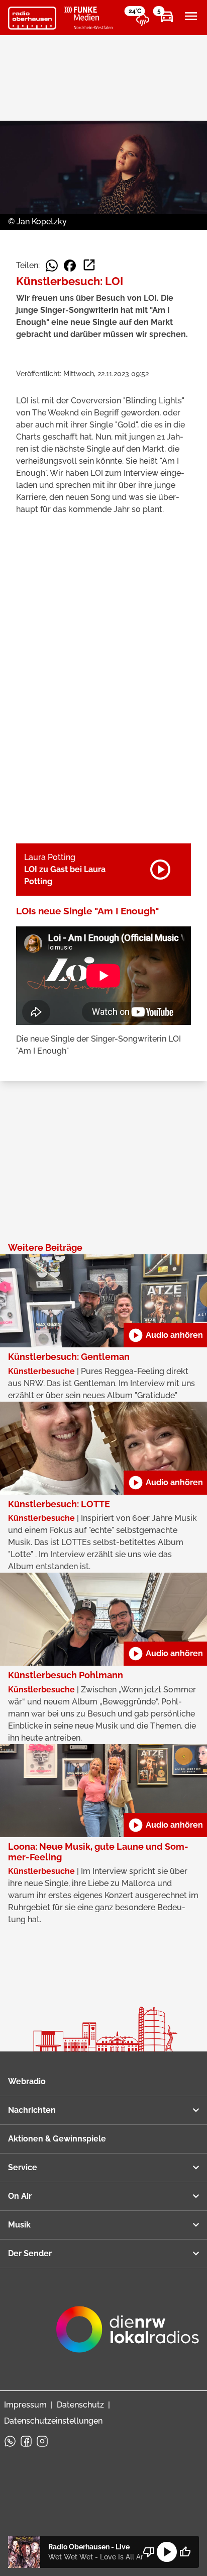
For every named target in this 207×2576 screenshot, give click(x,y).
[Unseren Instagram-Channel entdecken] (42, 2441)
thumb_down (149, 2552)
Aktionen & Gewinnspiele (57, 2139)
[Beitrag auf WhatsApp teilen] (52, 266)
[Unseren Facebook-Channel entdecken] (26, 2441)
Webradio (27, 2081)
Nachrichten (32, 2110)
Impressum (25, 2405)
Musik (19, 2225)
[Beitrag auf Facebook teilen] (70, 266)
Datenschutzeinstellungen (53, 2421)
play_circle (167, 2552)
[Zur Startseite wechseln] (32, 18)
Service (23, 2167)
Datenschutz (80, 2405)
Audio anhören (165, 1335)
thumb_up (185, 2552)
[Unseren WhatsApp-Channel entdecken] (10, 2441)
